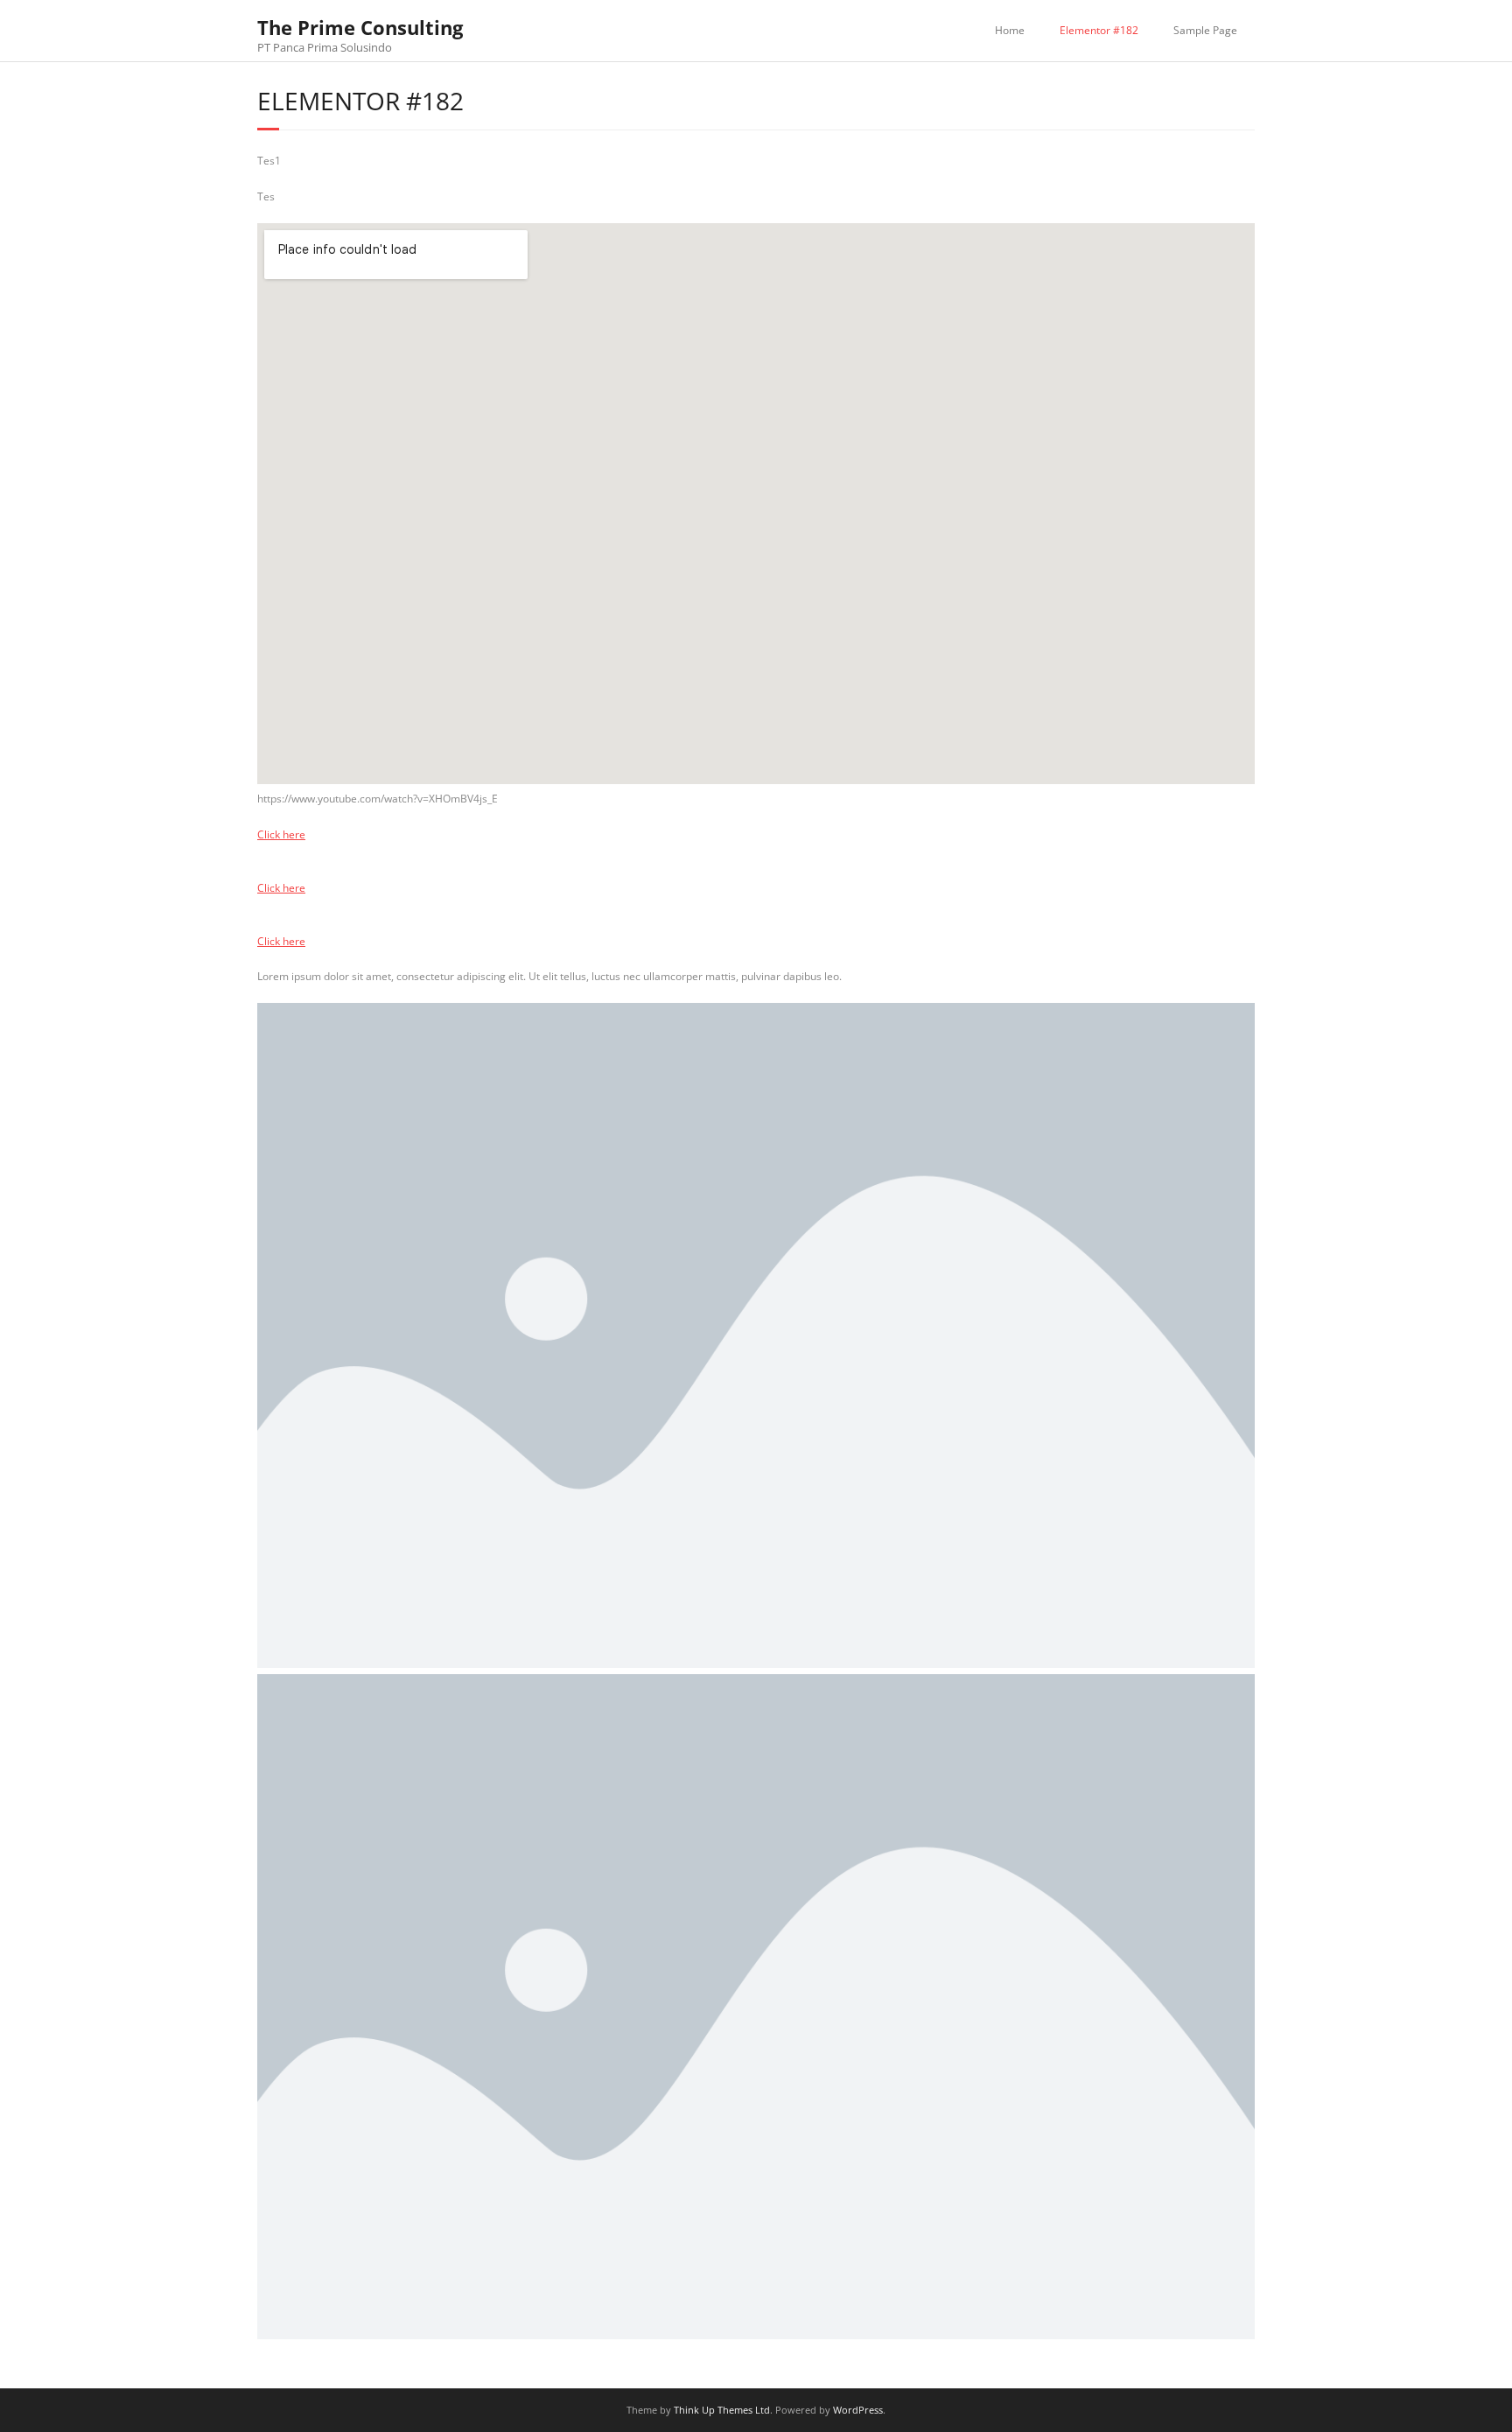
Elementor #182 (1099, 30)
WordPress (858, 2410)
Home (1010, 30)
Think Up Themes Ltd (722, 2410)
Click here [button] (281, 834)
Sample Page (1205, 30)
